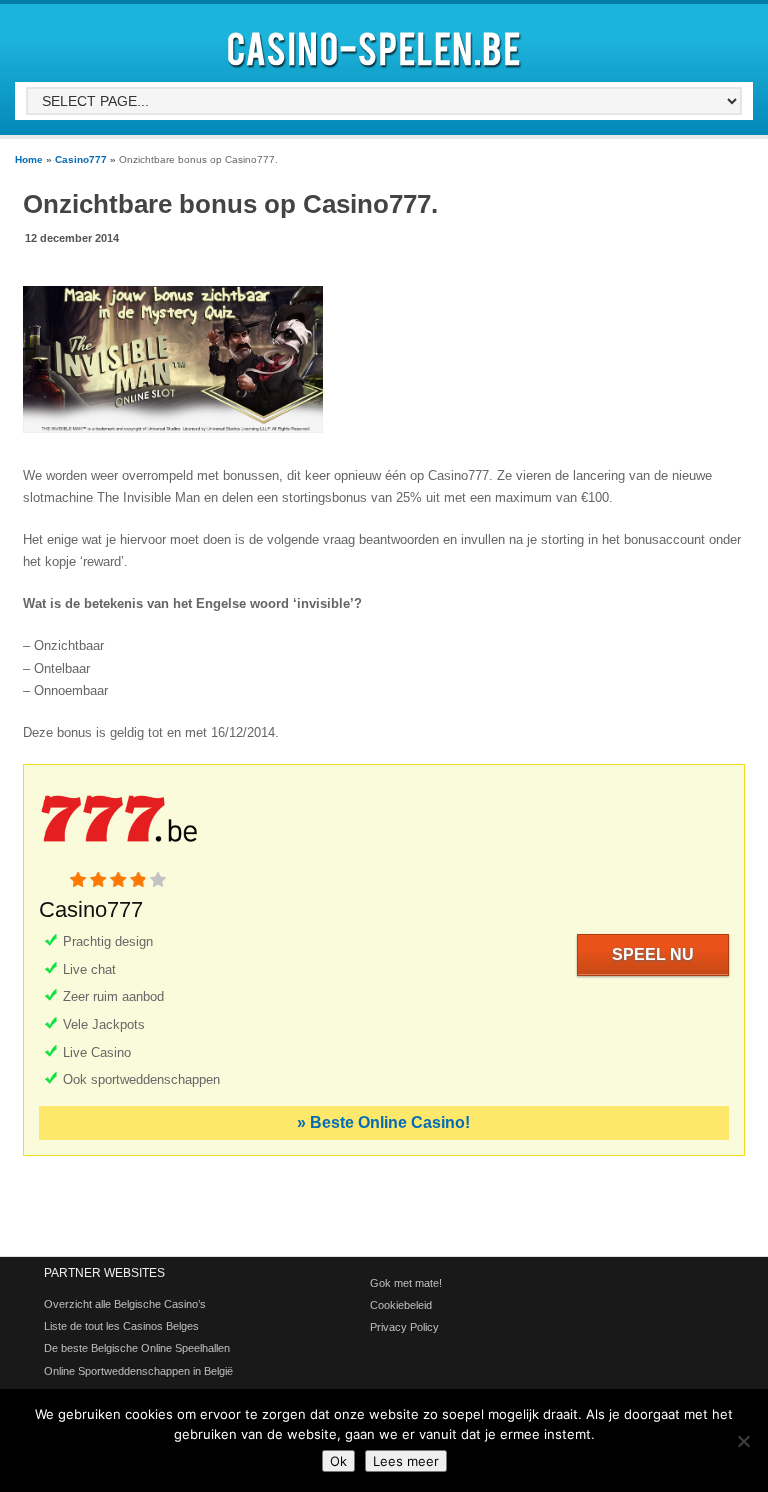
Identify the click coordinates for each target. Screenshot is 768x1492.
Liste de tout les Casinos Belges (121, 1326)
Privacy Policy (404, 1327)
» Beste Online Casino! (383, 1122)
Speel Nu (653, 954)
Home (29, 159)
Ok (338, 1461)
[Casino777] (119, 860)
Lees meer (406, 1461)
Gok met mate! (406, 1283)
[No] (743, 1441)
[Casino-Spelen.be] (377, 71)
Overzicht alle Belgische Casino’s (125, 1304)
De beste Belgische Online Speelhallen (137, 1348)
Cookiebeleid (401, 1305)
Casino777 (81, 159)
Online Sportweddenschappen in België (138, 1371)
